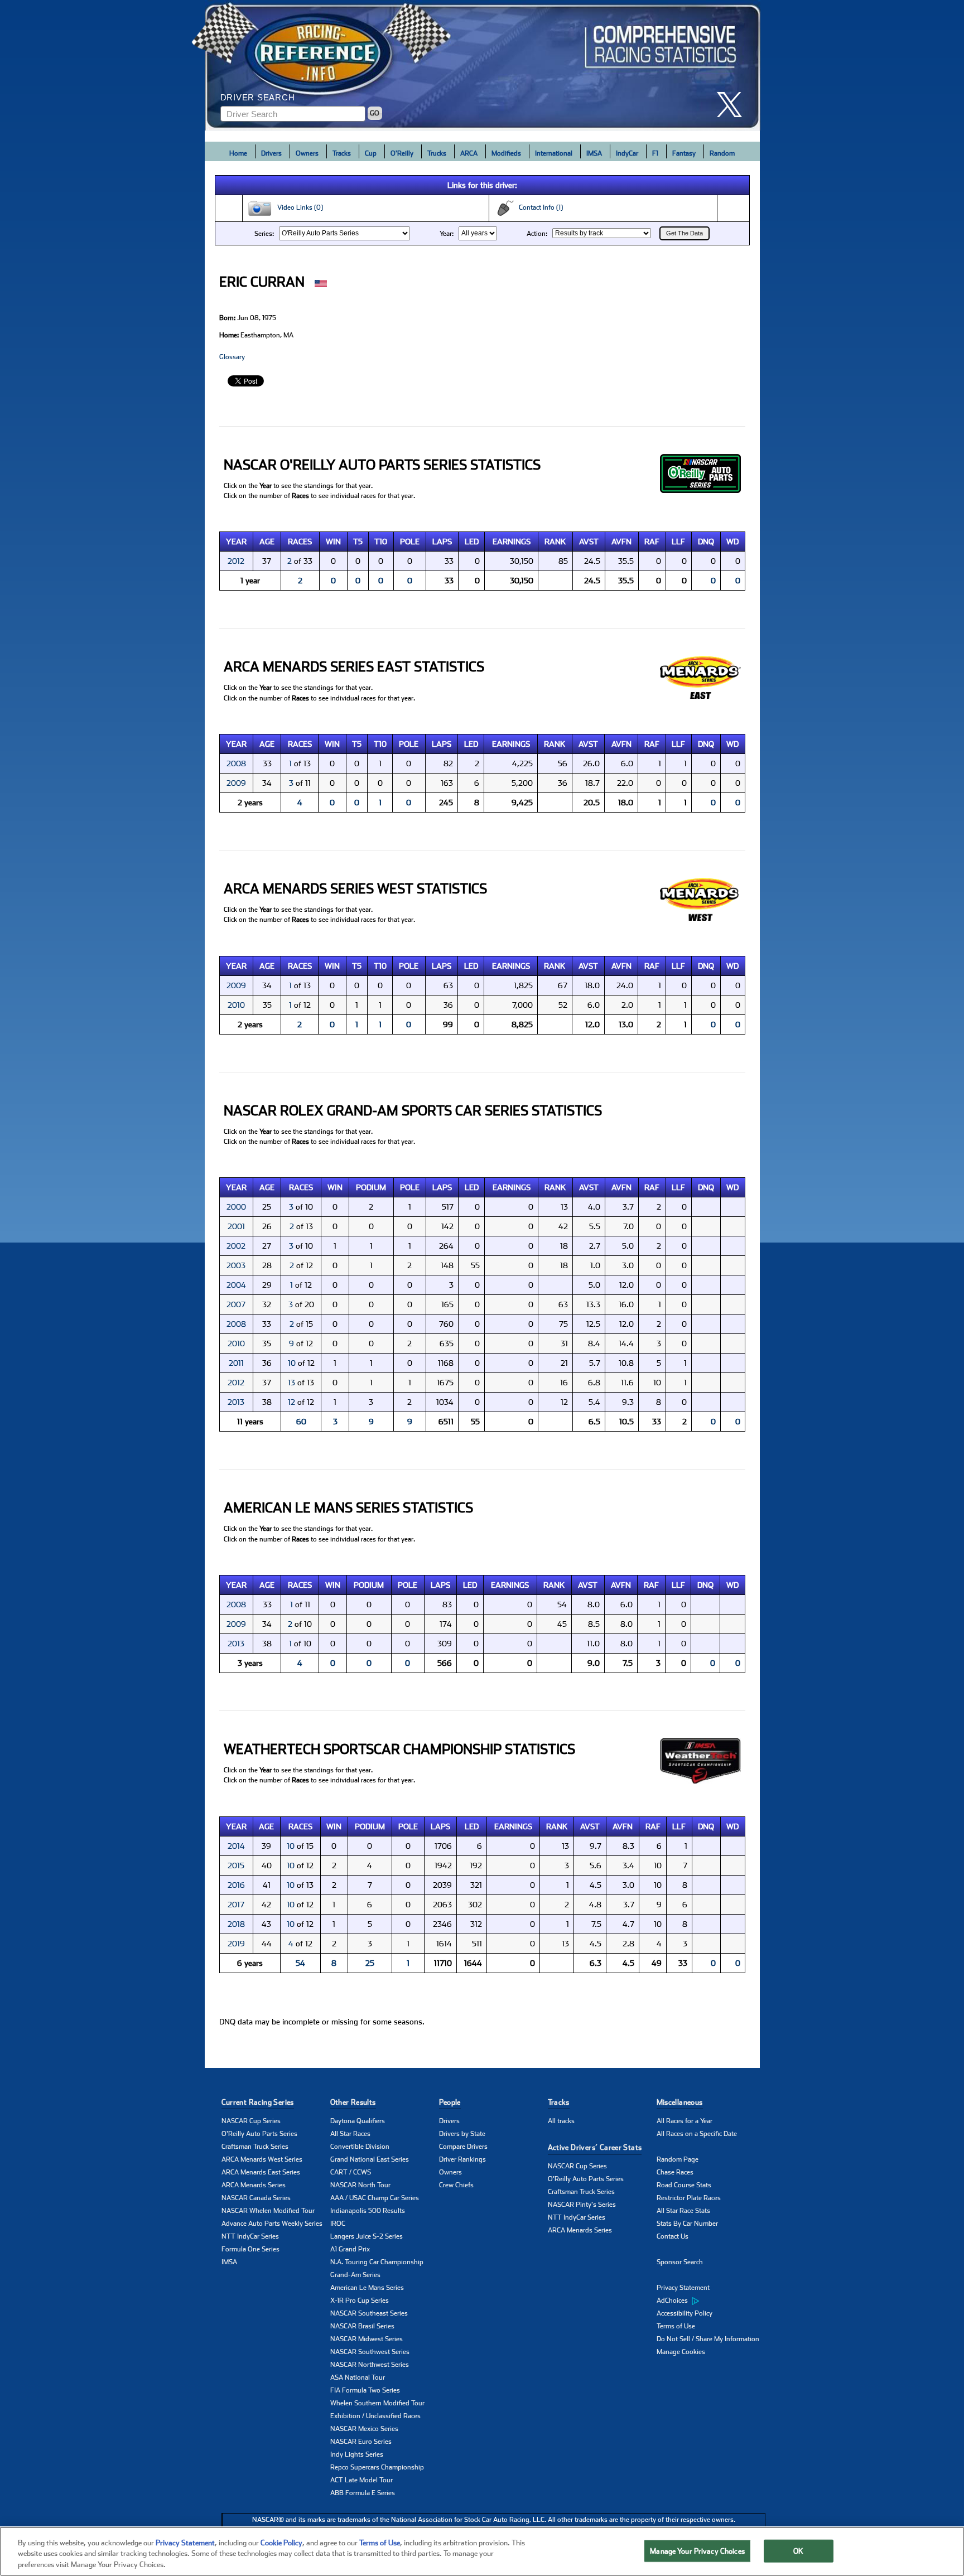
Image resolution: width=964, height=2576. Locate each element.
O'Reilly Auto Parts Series (259, 2134)
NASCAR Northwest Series (370, 2365)
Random (722, 153)
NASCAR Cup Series (251, 2121)
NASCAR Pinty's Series (582, 2205)
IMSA (594, 153)
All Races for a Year (685, 2121)
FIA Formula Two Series (365, 2390)
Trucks (437, 153)
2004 (236, 1285)
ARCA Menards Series (254, 2185)
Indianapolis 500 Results (368, 2211)
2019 (236, 1944)
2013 (236, 1402)
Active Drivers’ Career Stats (595, 2147)
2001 (236, 1226)
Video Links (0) (298, 207)
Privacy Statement (683, 2288)
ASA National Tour (358, 2377)
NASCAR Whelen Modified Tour (268, 2211)
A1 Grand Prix (350, 2249)
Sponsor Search (680, 2262)
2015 (236, 1865)
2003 (236, 1265)
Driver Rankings (462, 2159)
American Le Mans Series (367, 2288)
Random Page (678, 2159)
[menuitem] (711, 2301)
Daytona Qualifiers (358, 2121)
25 (370, 1963)
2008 (236, 763)
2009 (236, 783)
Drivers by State (462, 2134)
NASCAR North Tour (360, 2185)
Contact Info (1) (538, 207)
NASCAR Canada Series (256, 2198)
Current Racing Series (258, 2102)
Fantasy (684, 153)
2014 (236, 1846)
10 (292, 1363)
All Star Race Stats (683, 2211)
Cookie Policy (281, 2543)
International (554, 153)
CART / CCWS (351, 2172)
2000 (236, 1207)
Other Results (353, 2102)
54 (300, 1963)
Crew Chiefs (456, 2185)
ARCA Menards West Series (262, 2159)
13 (291, 1383)
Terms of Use (676, 2326)
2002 (236, 1246)
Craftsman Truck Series (255, 2147)
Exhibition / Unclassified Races (375, 2416)
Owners (307, 153)
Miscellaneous (680, 2102)
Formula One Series (250, 2249)
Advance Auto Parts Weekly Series (272, 2224)
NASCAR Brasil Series (362, 2326)
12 (291, 1402)
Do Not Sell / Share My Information (708, 2339)
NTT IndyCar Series (250, 2236)
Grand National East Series (370, 2159)
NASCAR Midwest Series (367, 2339)
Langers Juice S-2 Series (367, 2236)
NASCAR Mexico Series (364, 2429)
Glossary (232, 357)
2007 (236, 1304)
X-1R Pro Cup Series (360, 2300)
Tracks (342, 153)
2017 (236, 1905)
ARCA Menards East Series (261, 2172)
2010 (236, 1005)
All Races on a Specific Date (697, 2134)
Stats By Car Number (687, 2224)
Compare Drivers (463, 2147)
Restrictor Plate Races (689, 2198)
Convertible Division (360, 2147)
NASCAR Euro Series (361, 2442)
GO (375, 113)
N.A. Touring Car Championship (377, 2262)
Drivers (271, 153)
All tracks (561, 2121)
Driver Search (258, 97)
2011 (236, 1363)
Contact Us (673, 2236)
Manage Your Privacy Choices (697, 2551)
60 (301, 1422)
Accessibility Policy (685, 2313)
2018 (236, 1924)
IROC (338, 2224)
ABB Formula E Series (363, 2493)
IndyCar (627, 153)
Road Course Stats (684, 2185)
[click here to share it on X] (734, 105)
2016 (236, 1885)
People (450, 2102)
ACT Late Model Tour (361, 2480)
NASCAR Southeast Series (369, 2313)
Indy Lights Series (357, 2454)
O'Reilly (402, 153)
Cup (371, 153)
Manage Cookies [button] (681, 2352)
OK (798, 2551)
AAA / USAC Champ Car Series (375, 2198)
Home (238, 153)
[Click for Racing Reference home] (483, 65)
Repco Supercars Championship (377, 2467)
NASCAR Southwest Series (370, 2352)
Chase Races (675, 2172)
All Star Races (350, 2134)
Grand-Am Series (355, 2275)
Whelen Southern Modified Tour (377, 2403)
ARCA (469, 153)
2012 (236, 561)
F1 (655, 153)
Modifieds (506, 153)
